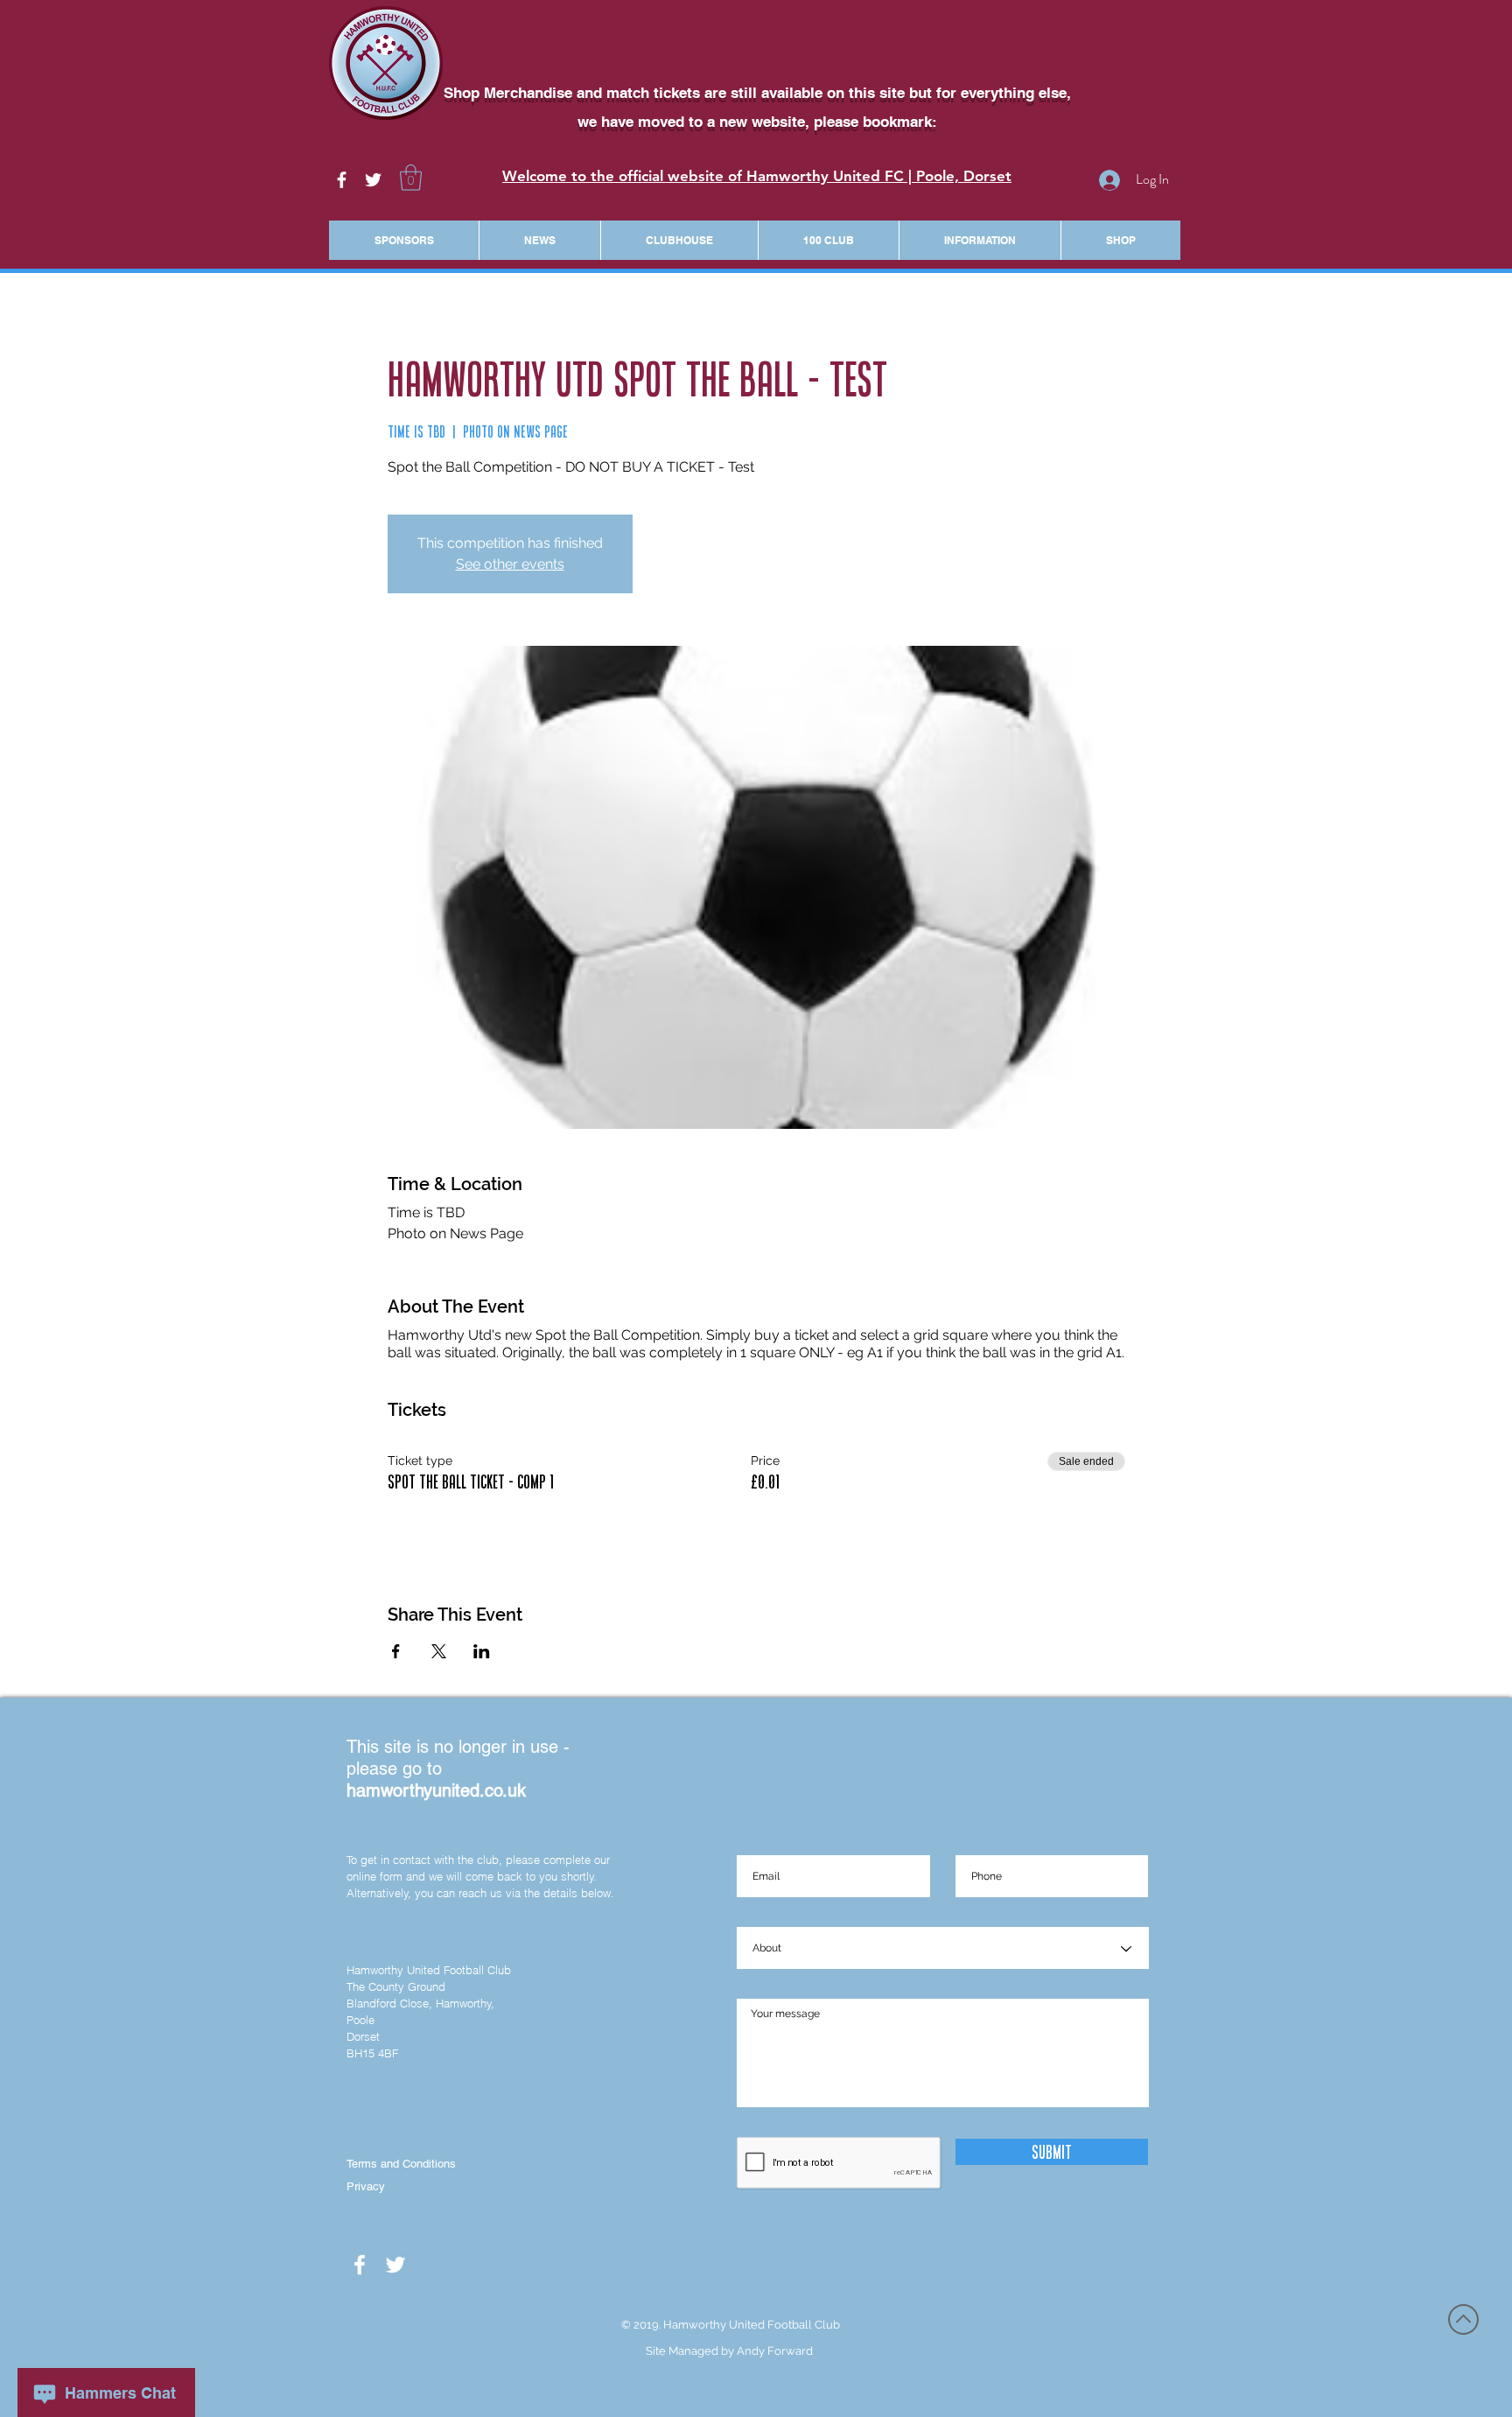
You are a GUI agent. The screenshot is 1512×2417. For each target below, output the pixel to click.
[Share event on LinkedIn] (482, 1651)
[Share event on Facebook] (396, 1651)
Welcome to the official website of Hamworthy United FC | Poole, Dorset (757, 176)
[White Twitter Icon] (373, 180)
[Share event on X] (439, 1651)
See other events (510, 564)
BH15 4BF (372, 2053)
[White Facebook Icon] (342, 180)
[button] (411, 178)
